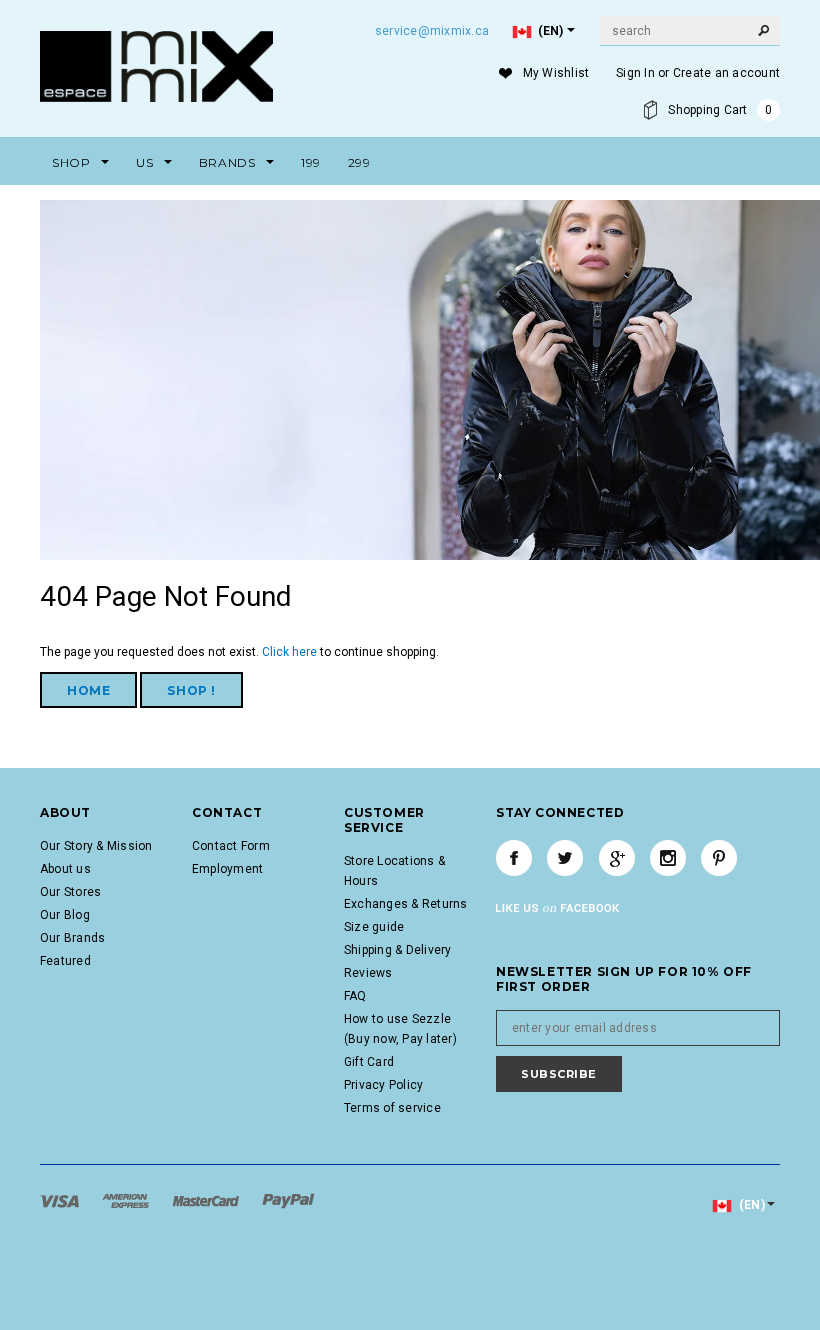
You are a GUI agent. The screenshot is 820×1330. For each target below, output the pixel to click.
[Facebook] (514, 858)
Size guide (374, 927)
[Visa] (61, 1200)
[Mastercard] (207, 1200)
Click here (291, 652)
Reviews (368, 973)
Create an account (726, 73)
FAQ (355, 996)
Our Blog (65, 915)
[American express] (127, 1200)
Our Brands (72, 938)
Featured (65, 961)
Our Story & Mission (96, 846)
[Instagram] (668, 858)
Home (88, 690)
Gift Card (369, 1062)
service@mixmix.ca (432, 31)
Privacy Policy (383, 1085)
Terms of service (392, 1108)
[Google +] (617, 858)
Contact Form (231, 846)
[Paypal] (288, 1200)
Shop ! (191, 690)
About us (65, 869)
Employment (227, 869)
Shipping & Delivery (398, 950)
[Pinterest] (719, 858)
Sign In (635, 73)
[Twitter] (565, 858)
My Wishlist (556, 73)
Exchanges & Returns (406, 904)
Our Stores (70, 892)
